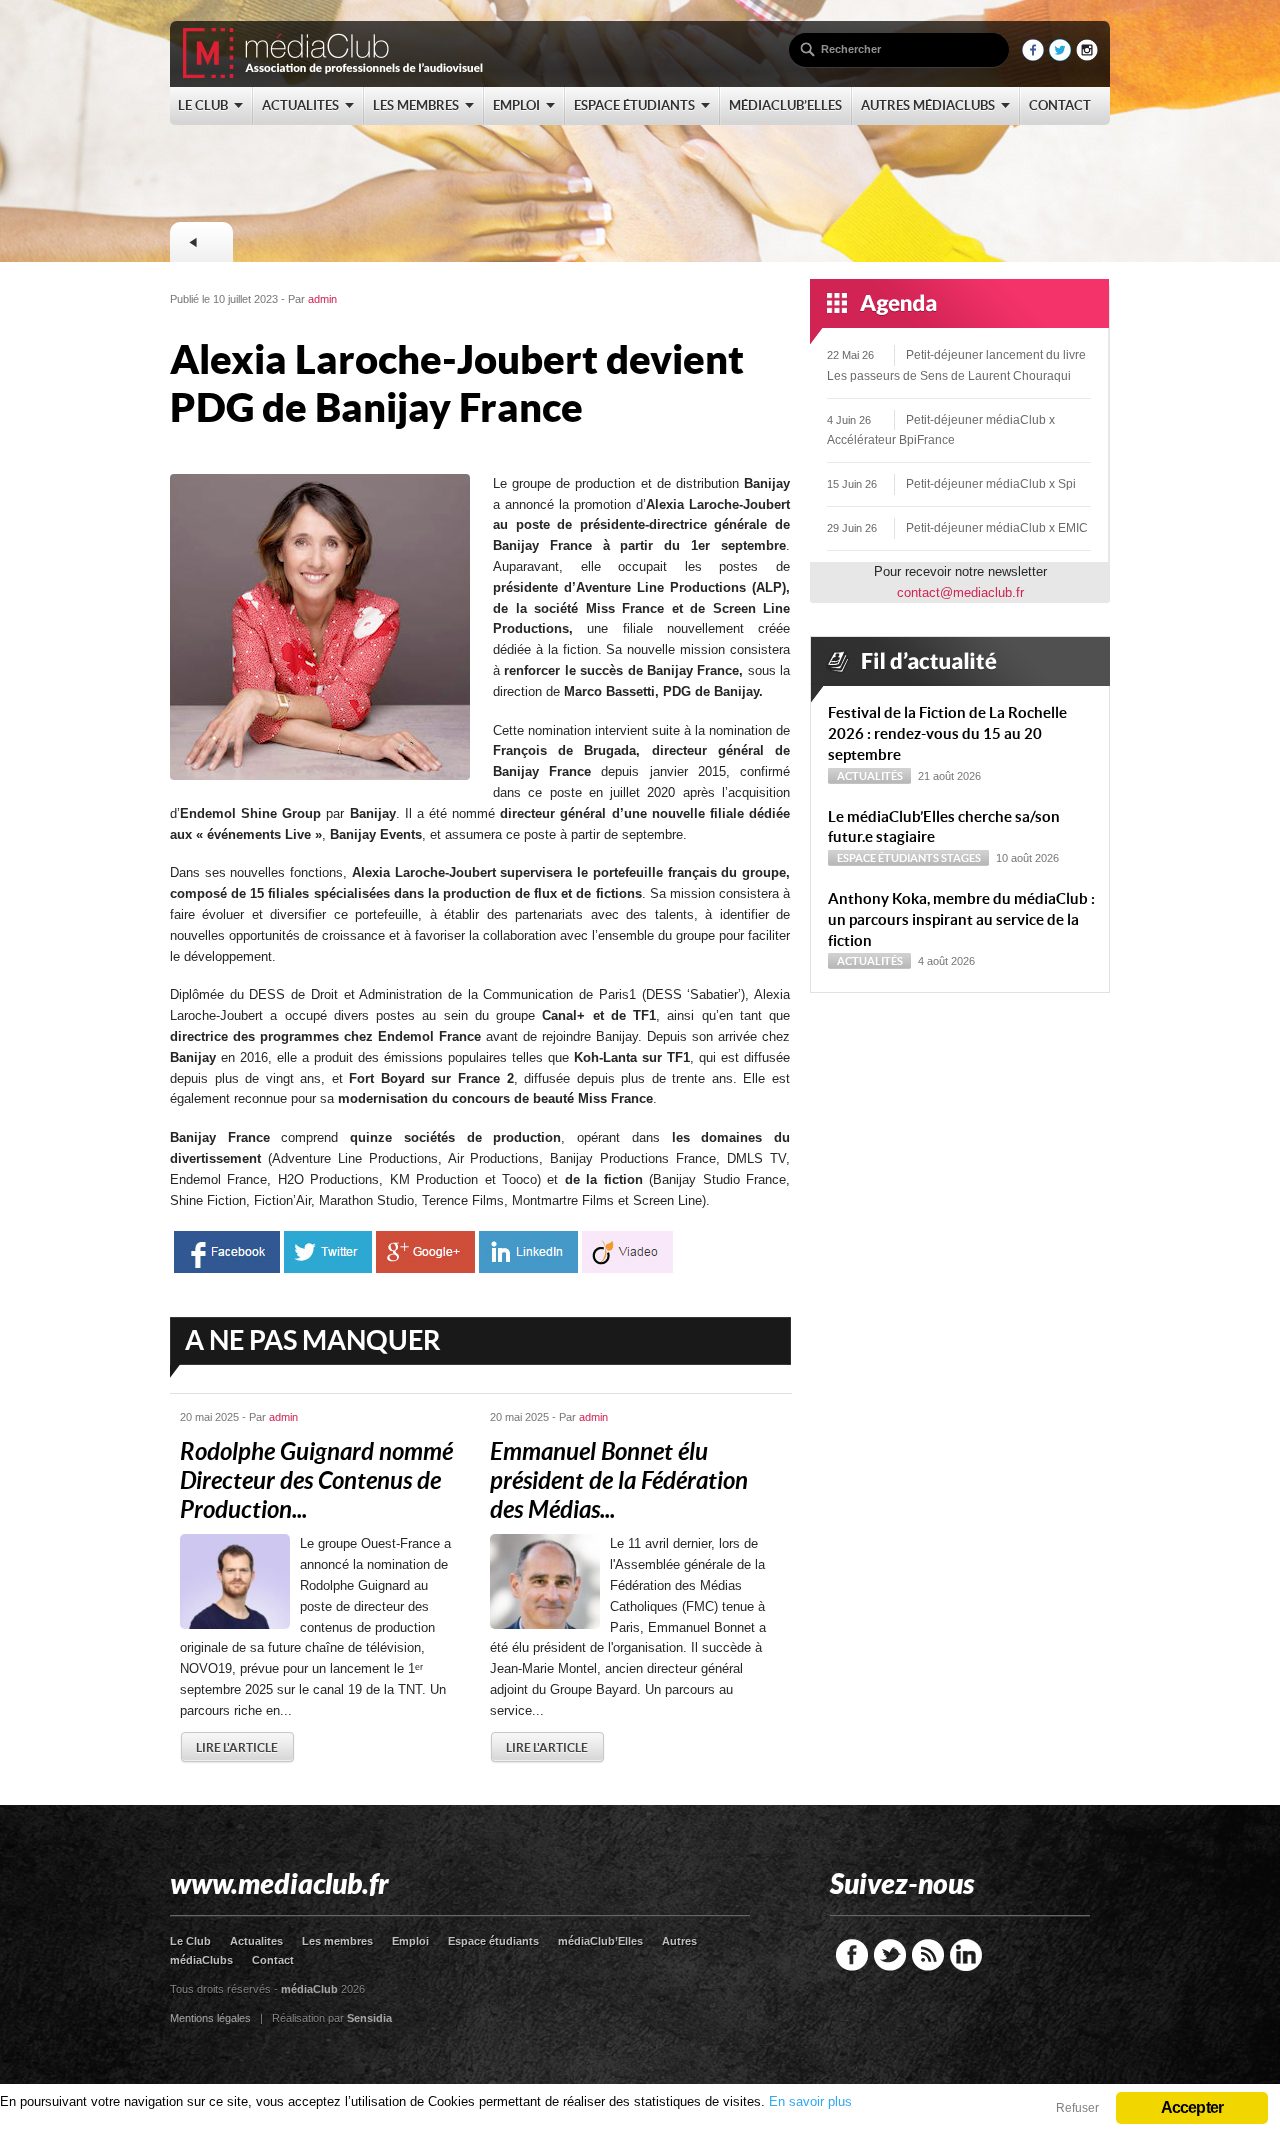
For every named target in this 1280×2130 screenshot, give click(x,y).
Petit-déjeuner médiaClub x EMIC (997, 528)
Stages (961, 858)
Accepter (1192, 2107)
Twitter (890, 1955)
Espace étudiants (888, 858)
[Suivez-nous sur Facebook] (1033, 56)
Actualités (870, 776)
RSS (928, 1955)
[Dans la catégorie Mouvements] (201, 242)
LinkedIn (966, 1955)
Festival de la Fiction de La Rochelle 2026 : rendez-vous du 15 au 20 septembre (947, 733)
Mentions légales (210, 2018)
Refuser (1077, 2108)
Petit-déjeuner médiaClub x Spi (991, 484)
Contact (273, 1960)
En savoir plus (810, 2101)
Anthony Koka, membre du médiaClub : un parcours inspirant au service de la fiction (961, 919)
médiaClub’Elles (600, 1941)
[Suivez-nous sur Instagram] (1087, 56)
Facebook (852, 1955)
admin (322, 299)
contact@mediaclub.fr (960, 592)
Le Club (190, 1941)
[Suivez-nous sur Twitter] (1060, 56)
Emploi (410, 1941)
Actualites (256, 1941)
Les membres (337, 1941)
